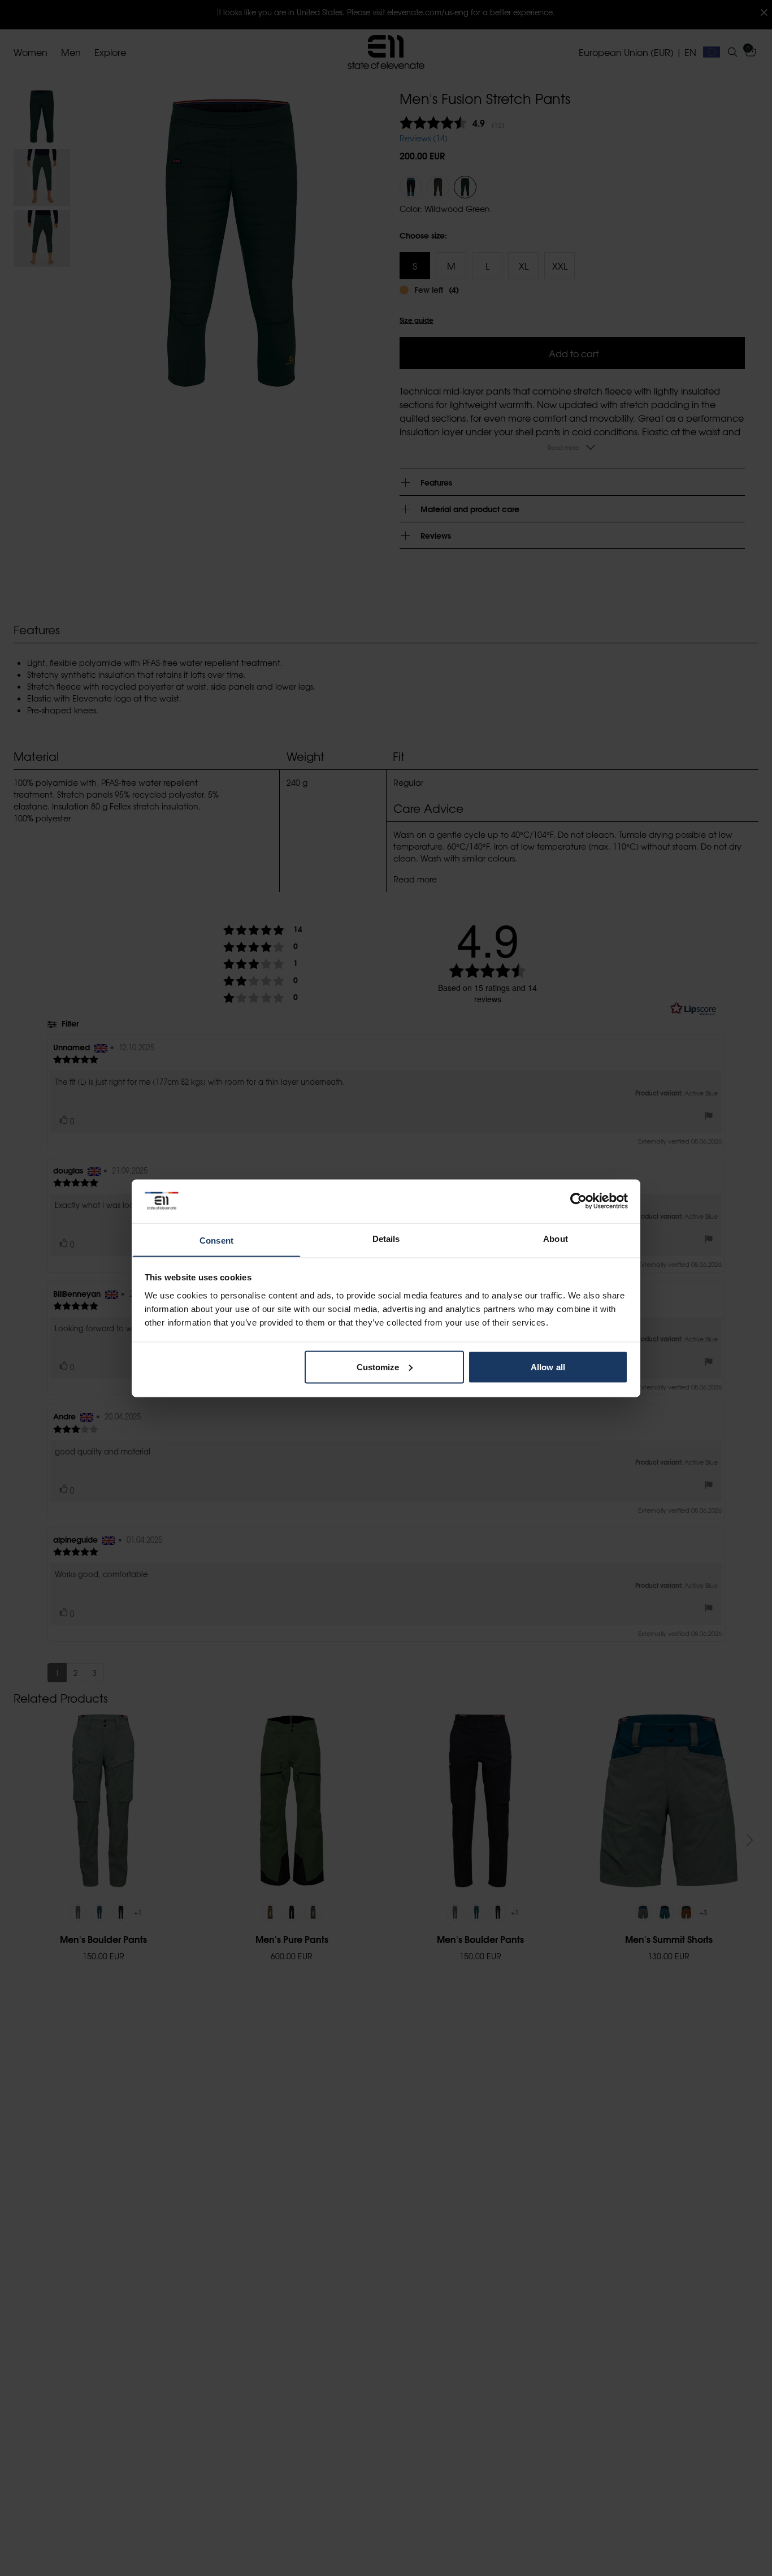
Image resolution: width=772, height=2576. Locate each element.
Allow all (548, 1367)
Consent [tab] (216, 1240)
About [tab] (556, 1238)
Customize (378, 1367)
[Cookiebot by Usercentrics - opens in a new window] (578, 1201)
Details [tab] (386, 1238)
